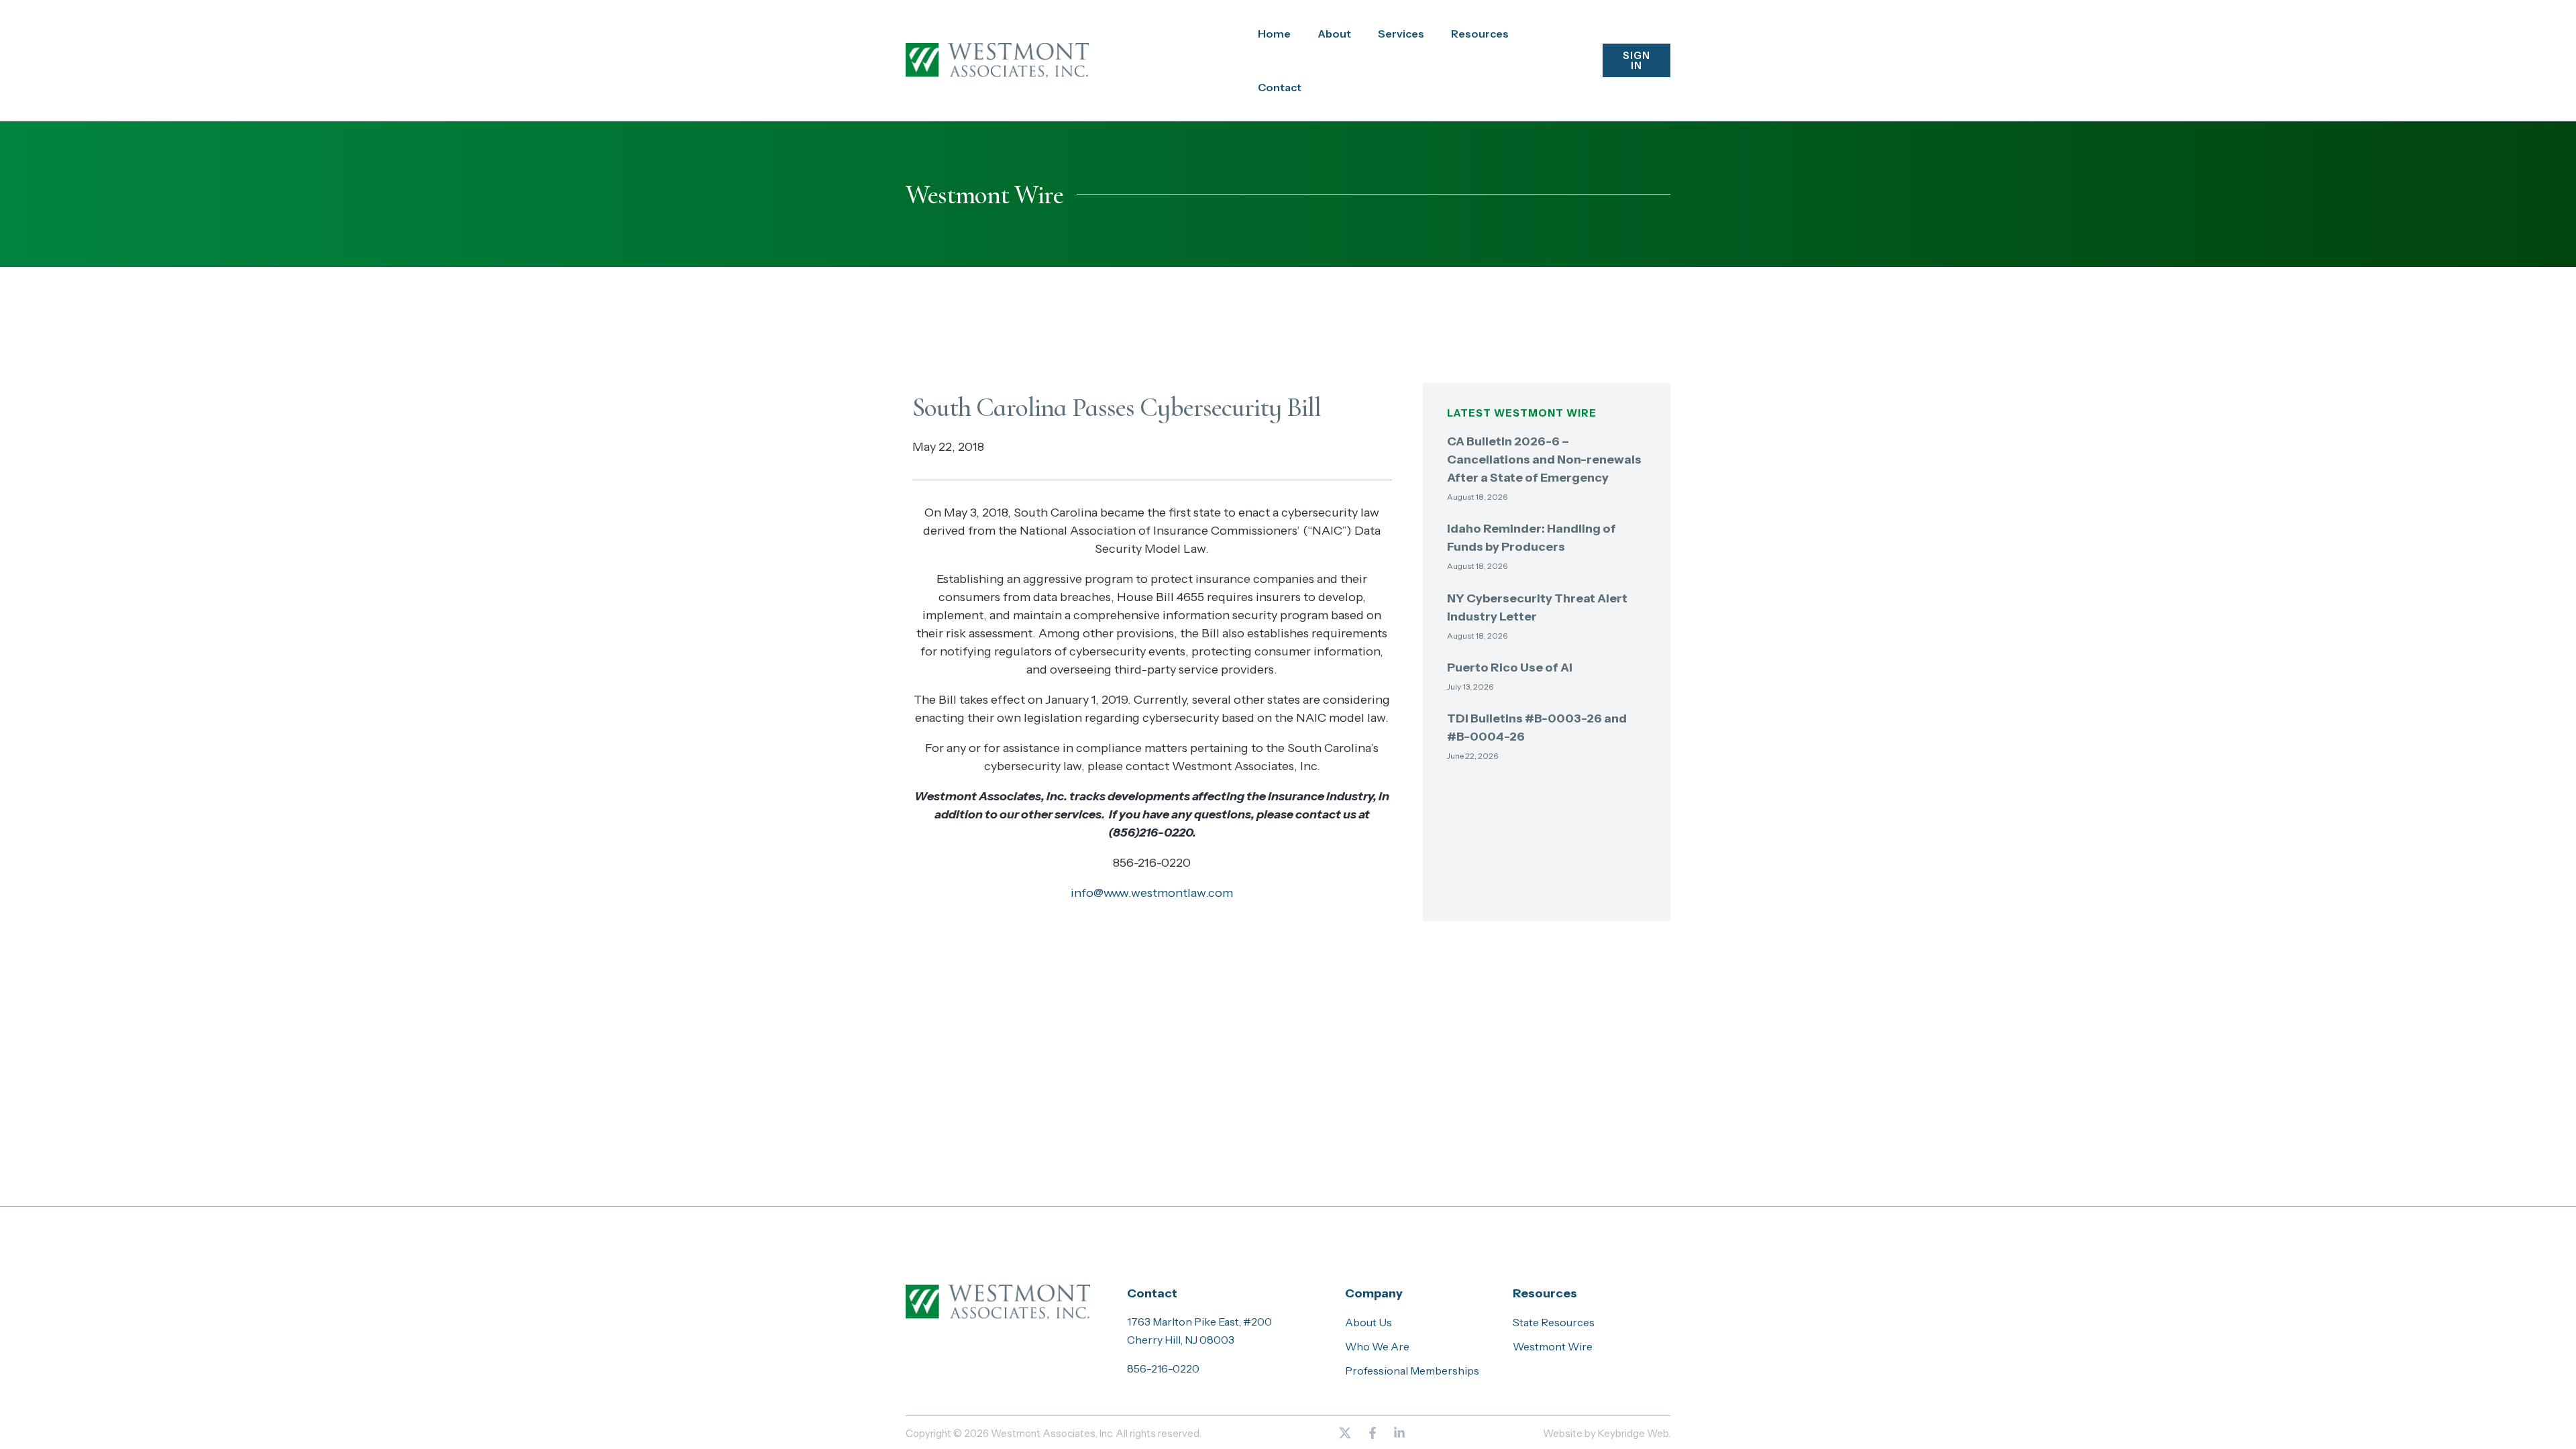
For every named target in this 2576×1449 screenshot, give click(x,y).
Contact (1280, 87)
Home (1274, 34)
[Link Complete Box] (1547, 473)
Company (1374, 1293)
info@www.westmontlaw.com (1152, 893)
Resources (1480, 34)
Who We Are (1377, 1346)
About (1334, 34)
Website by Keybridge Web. (1607, 1433)
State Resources (1554, 1322)
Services (1401, 34)
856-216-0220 (1163, 1368)
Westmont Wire (1553, 1346)
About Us (1368, 1322)
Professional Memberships (1412, 1371)
